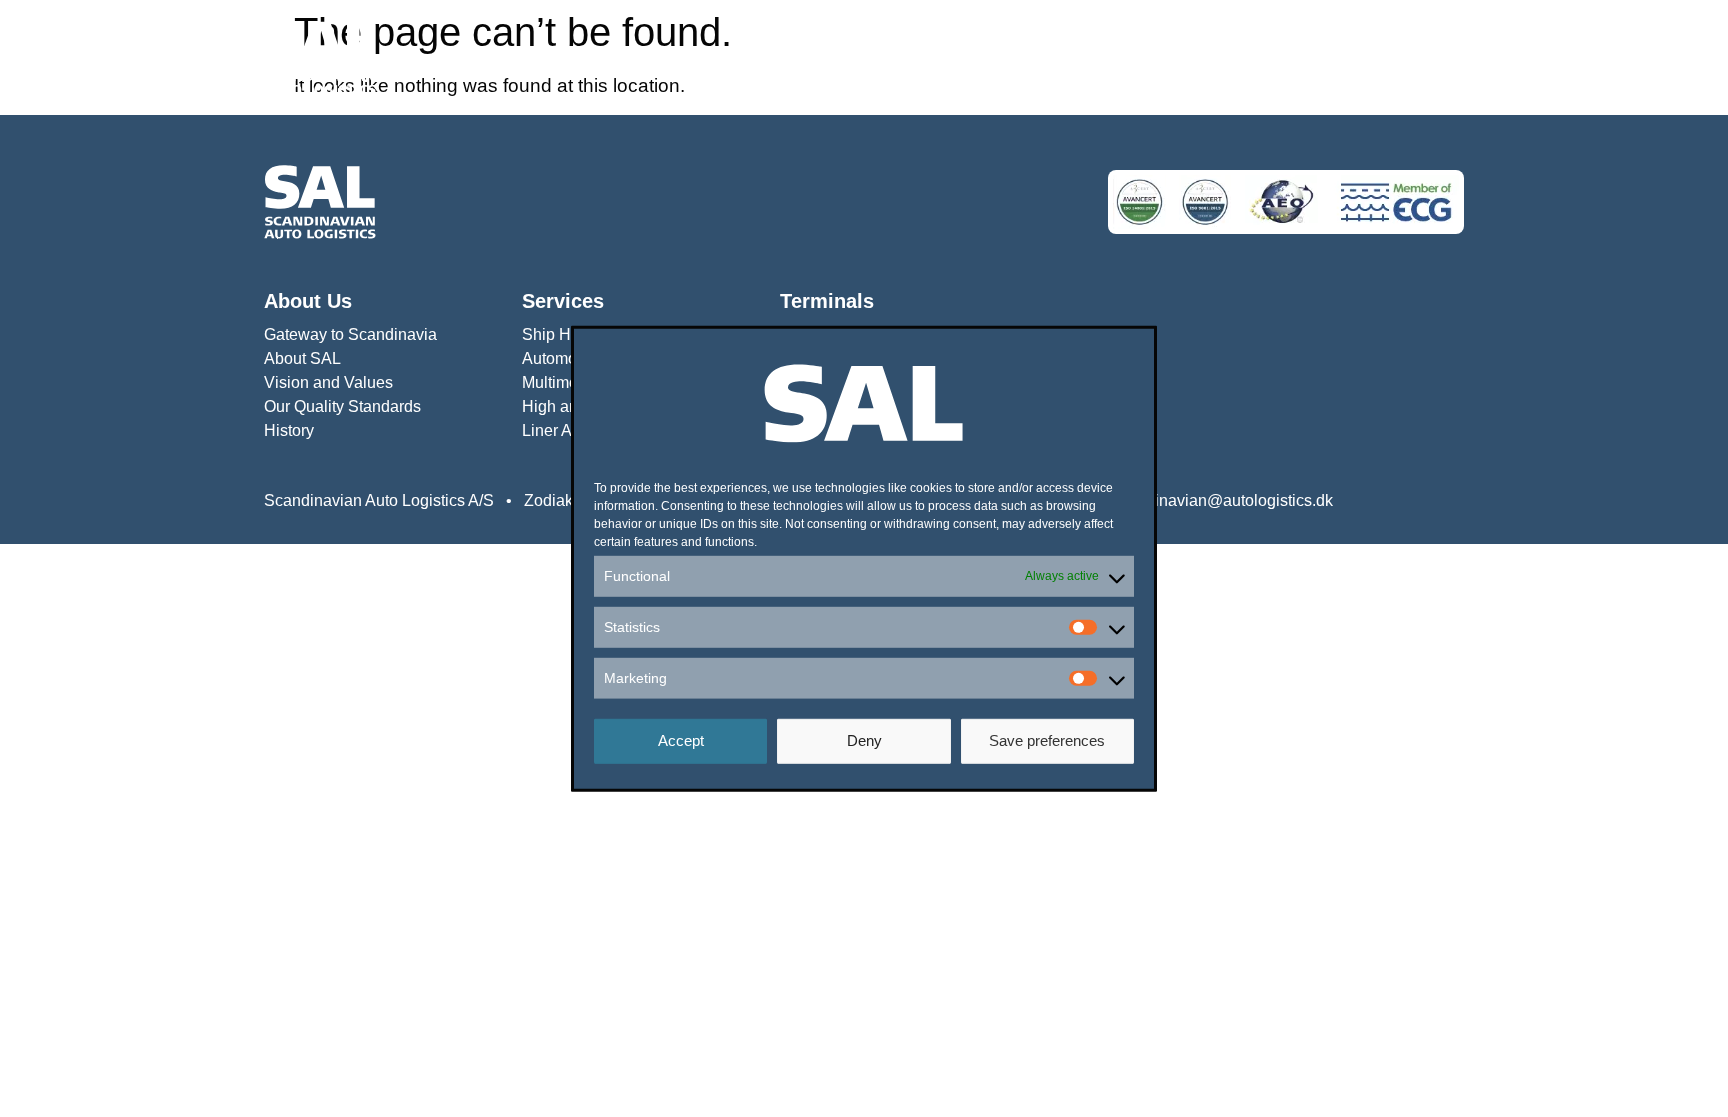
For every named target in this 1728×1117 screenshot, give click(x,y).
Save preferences (1047, 740)
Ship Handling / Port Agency (1036, 56)
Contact (1436, 56)
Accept (681, 740)
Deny (864, 740)
